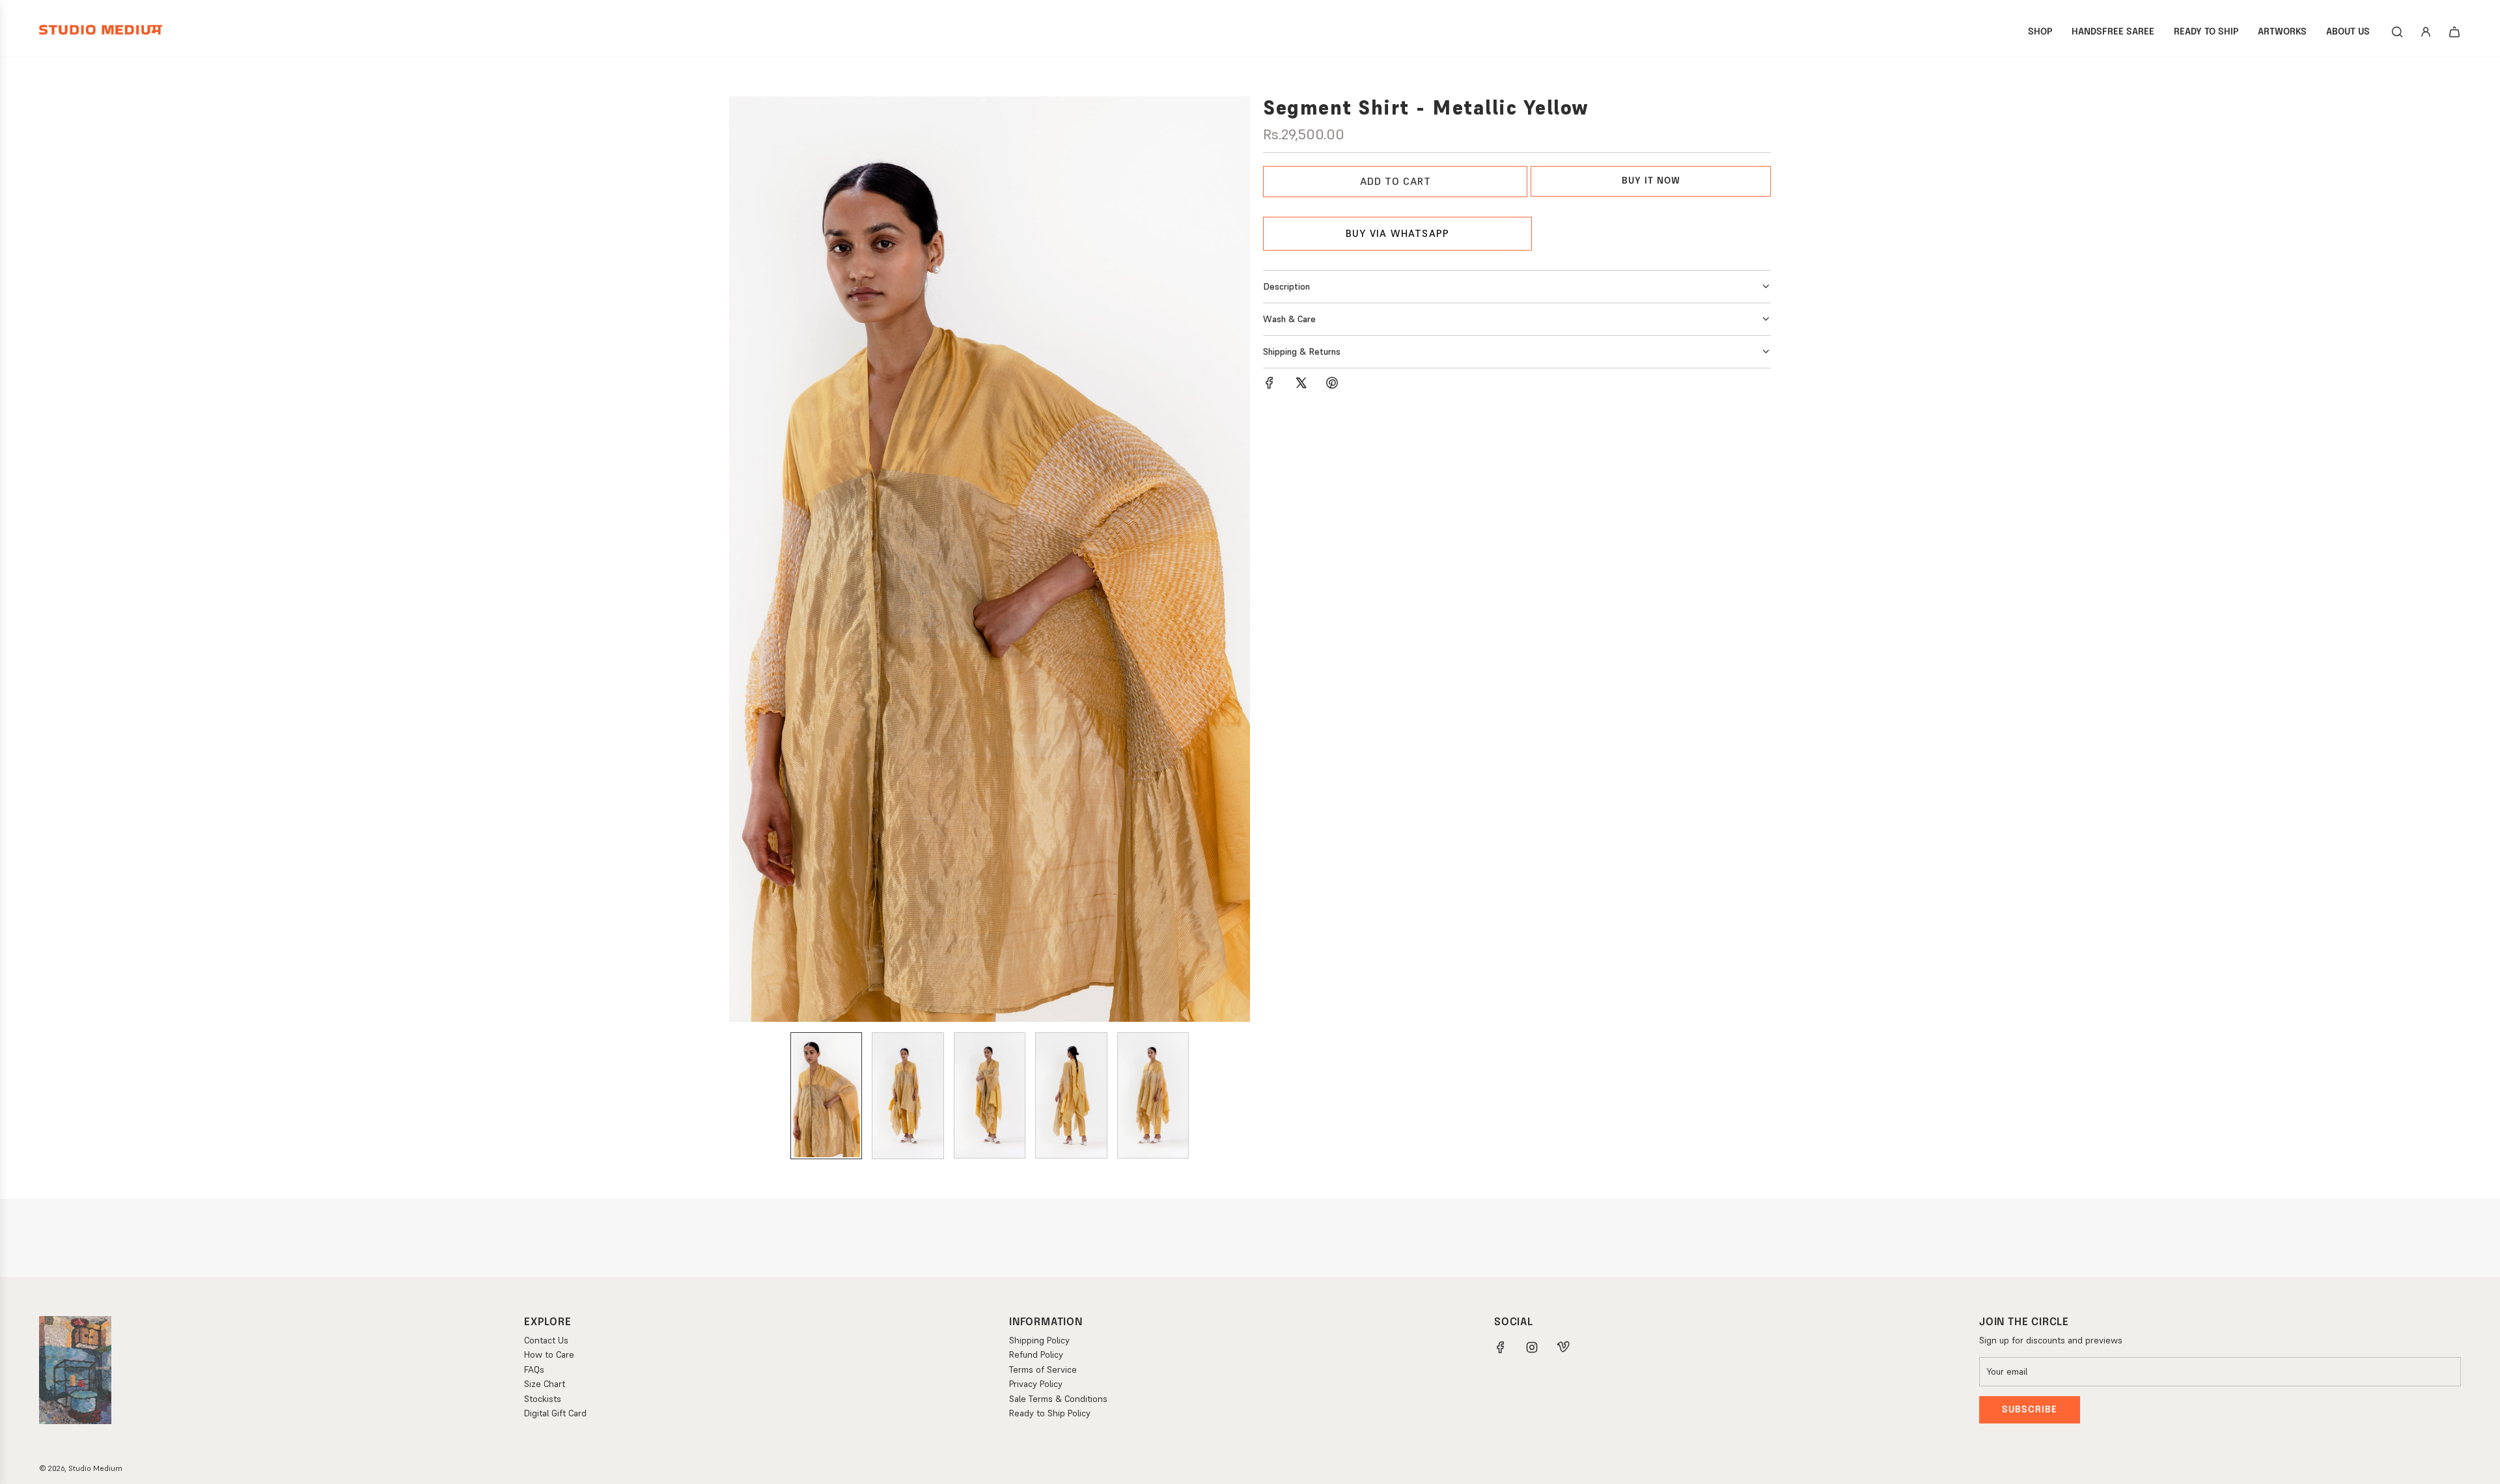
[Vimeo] (1563, 1347)
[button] (740, 559)
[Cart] (2454, 32)
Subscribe (2030, 1410)
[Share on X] (1301, 385)
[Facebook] (1501, 1347)
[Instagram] (1532, 1347)
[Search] (2397, 32)
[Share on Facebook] (1270, 385)
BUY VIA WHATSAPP (1397, 233)
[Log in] (2426, 32)
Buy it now (1651, 181)
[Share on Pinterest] (1332, 385)
